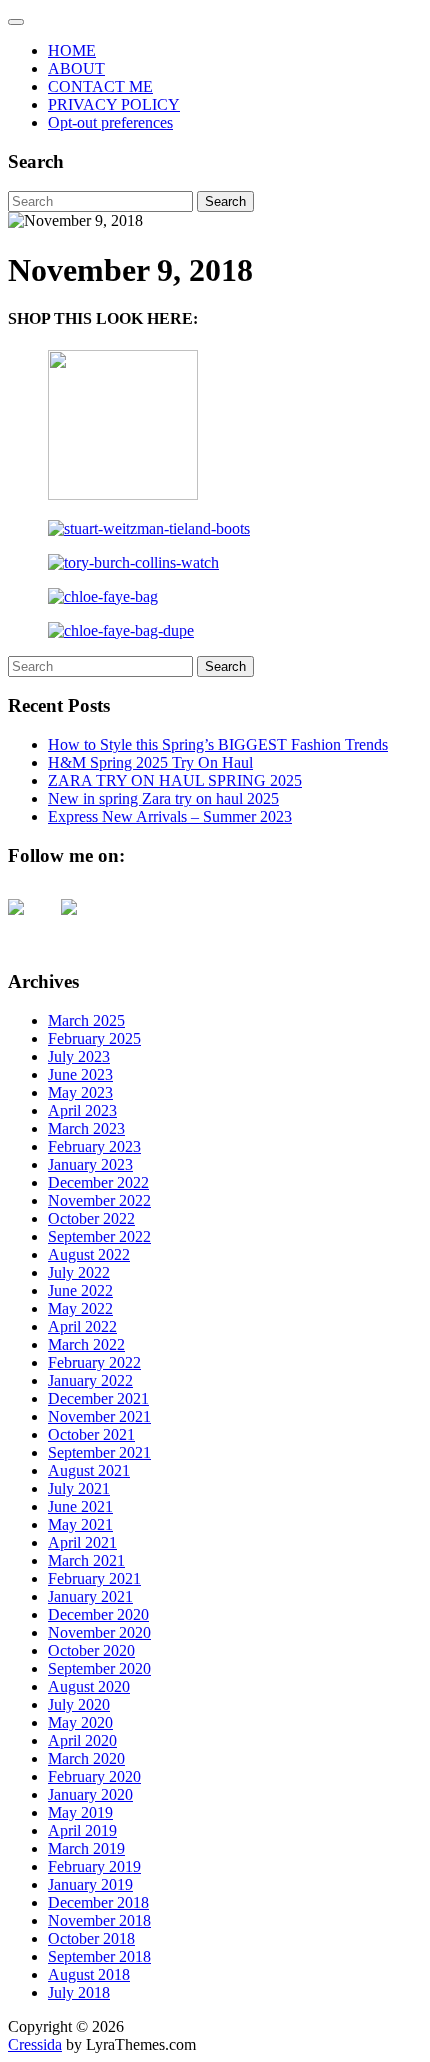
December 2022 (98, 1182)
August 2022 (89, 1254)
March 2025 (86, 1020)
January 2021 (90, 1596)
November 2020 (99, 1632)
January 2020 (90, 1794)
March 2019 (86, 1848)
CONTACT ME (100, 86)
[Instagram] (85, 923)
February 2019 (94, 1866)
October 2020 (91, 1650)
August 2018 (89, 1974)
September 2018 (99, 1956)
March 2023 (86, 1128)
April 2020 (82, 1740)
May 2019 (80, 1812)
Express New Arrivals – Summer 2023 (170, 816)
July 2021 (79, 1488)
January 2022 (90, 1380)
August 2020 (89, 1686)
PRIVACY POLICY (114, 104)
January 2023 (90, 1164)
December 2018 (98, 1902)
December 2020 (98, 1614)
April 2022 (82, 1326)
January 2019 (90, 1884)
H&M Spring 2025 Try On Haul (150, 762)
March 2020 (86, 1758)
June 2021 (80, 1506)
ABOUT (76, 68)
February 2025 (94, 1038)
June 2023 (80, 1074)
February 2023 (94, 1146)
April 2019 (82, 1830)
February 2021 (94, 1578)
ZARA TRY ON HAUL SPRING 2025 (175, 780)
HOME (72, 50)
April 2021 (82, 1542)
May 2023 (80, 1092)
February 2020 (94, 1776)
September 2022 (99, 1236)
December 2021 (98, 1398)
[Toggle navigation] (16, 22)
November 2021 (99, 1416)
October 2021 (91, 1434)
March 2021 (86, 1560)
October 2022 (91, 1218)
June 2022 (80, 1290)
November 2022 (99, 1200)
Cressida (35, 2044)
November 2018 (99, 1920)
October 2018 (91, 1938)
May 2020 (80, 1722)
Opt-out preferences (110, 122)
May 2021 (80, 1524)
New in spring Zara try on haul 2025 (163, 798)
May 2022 (80, 1308)
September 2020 (99, 1668)
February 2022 (94, 1362)
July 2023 (79, 1056)
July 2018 (79, 1992)
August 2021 (89, 1470)
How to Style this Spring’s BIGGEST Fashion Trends (218, 744)
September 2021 (99, 1452)
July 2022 (79, 1272)
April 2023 (82, 1110)
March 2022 (86, 1344)
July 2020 (79, 1704)
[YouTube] (32, 923)
